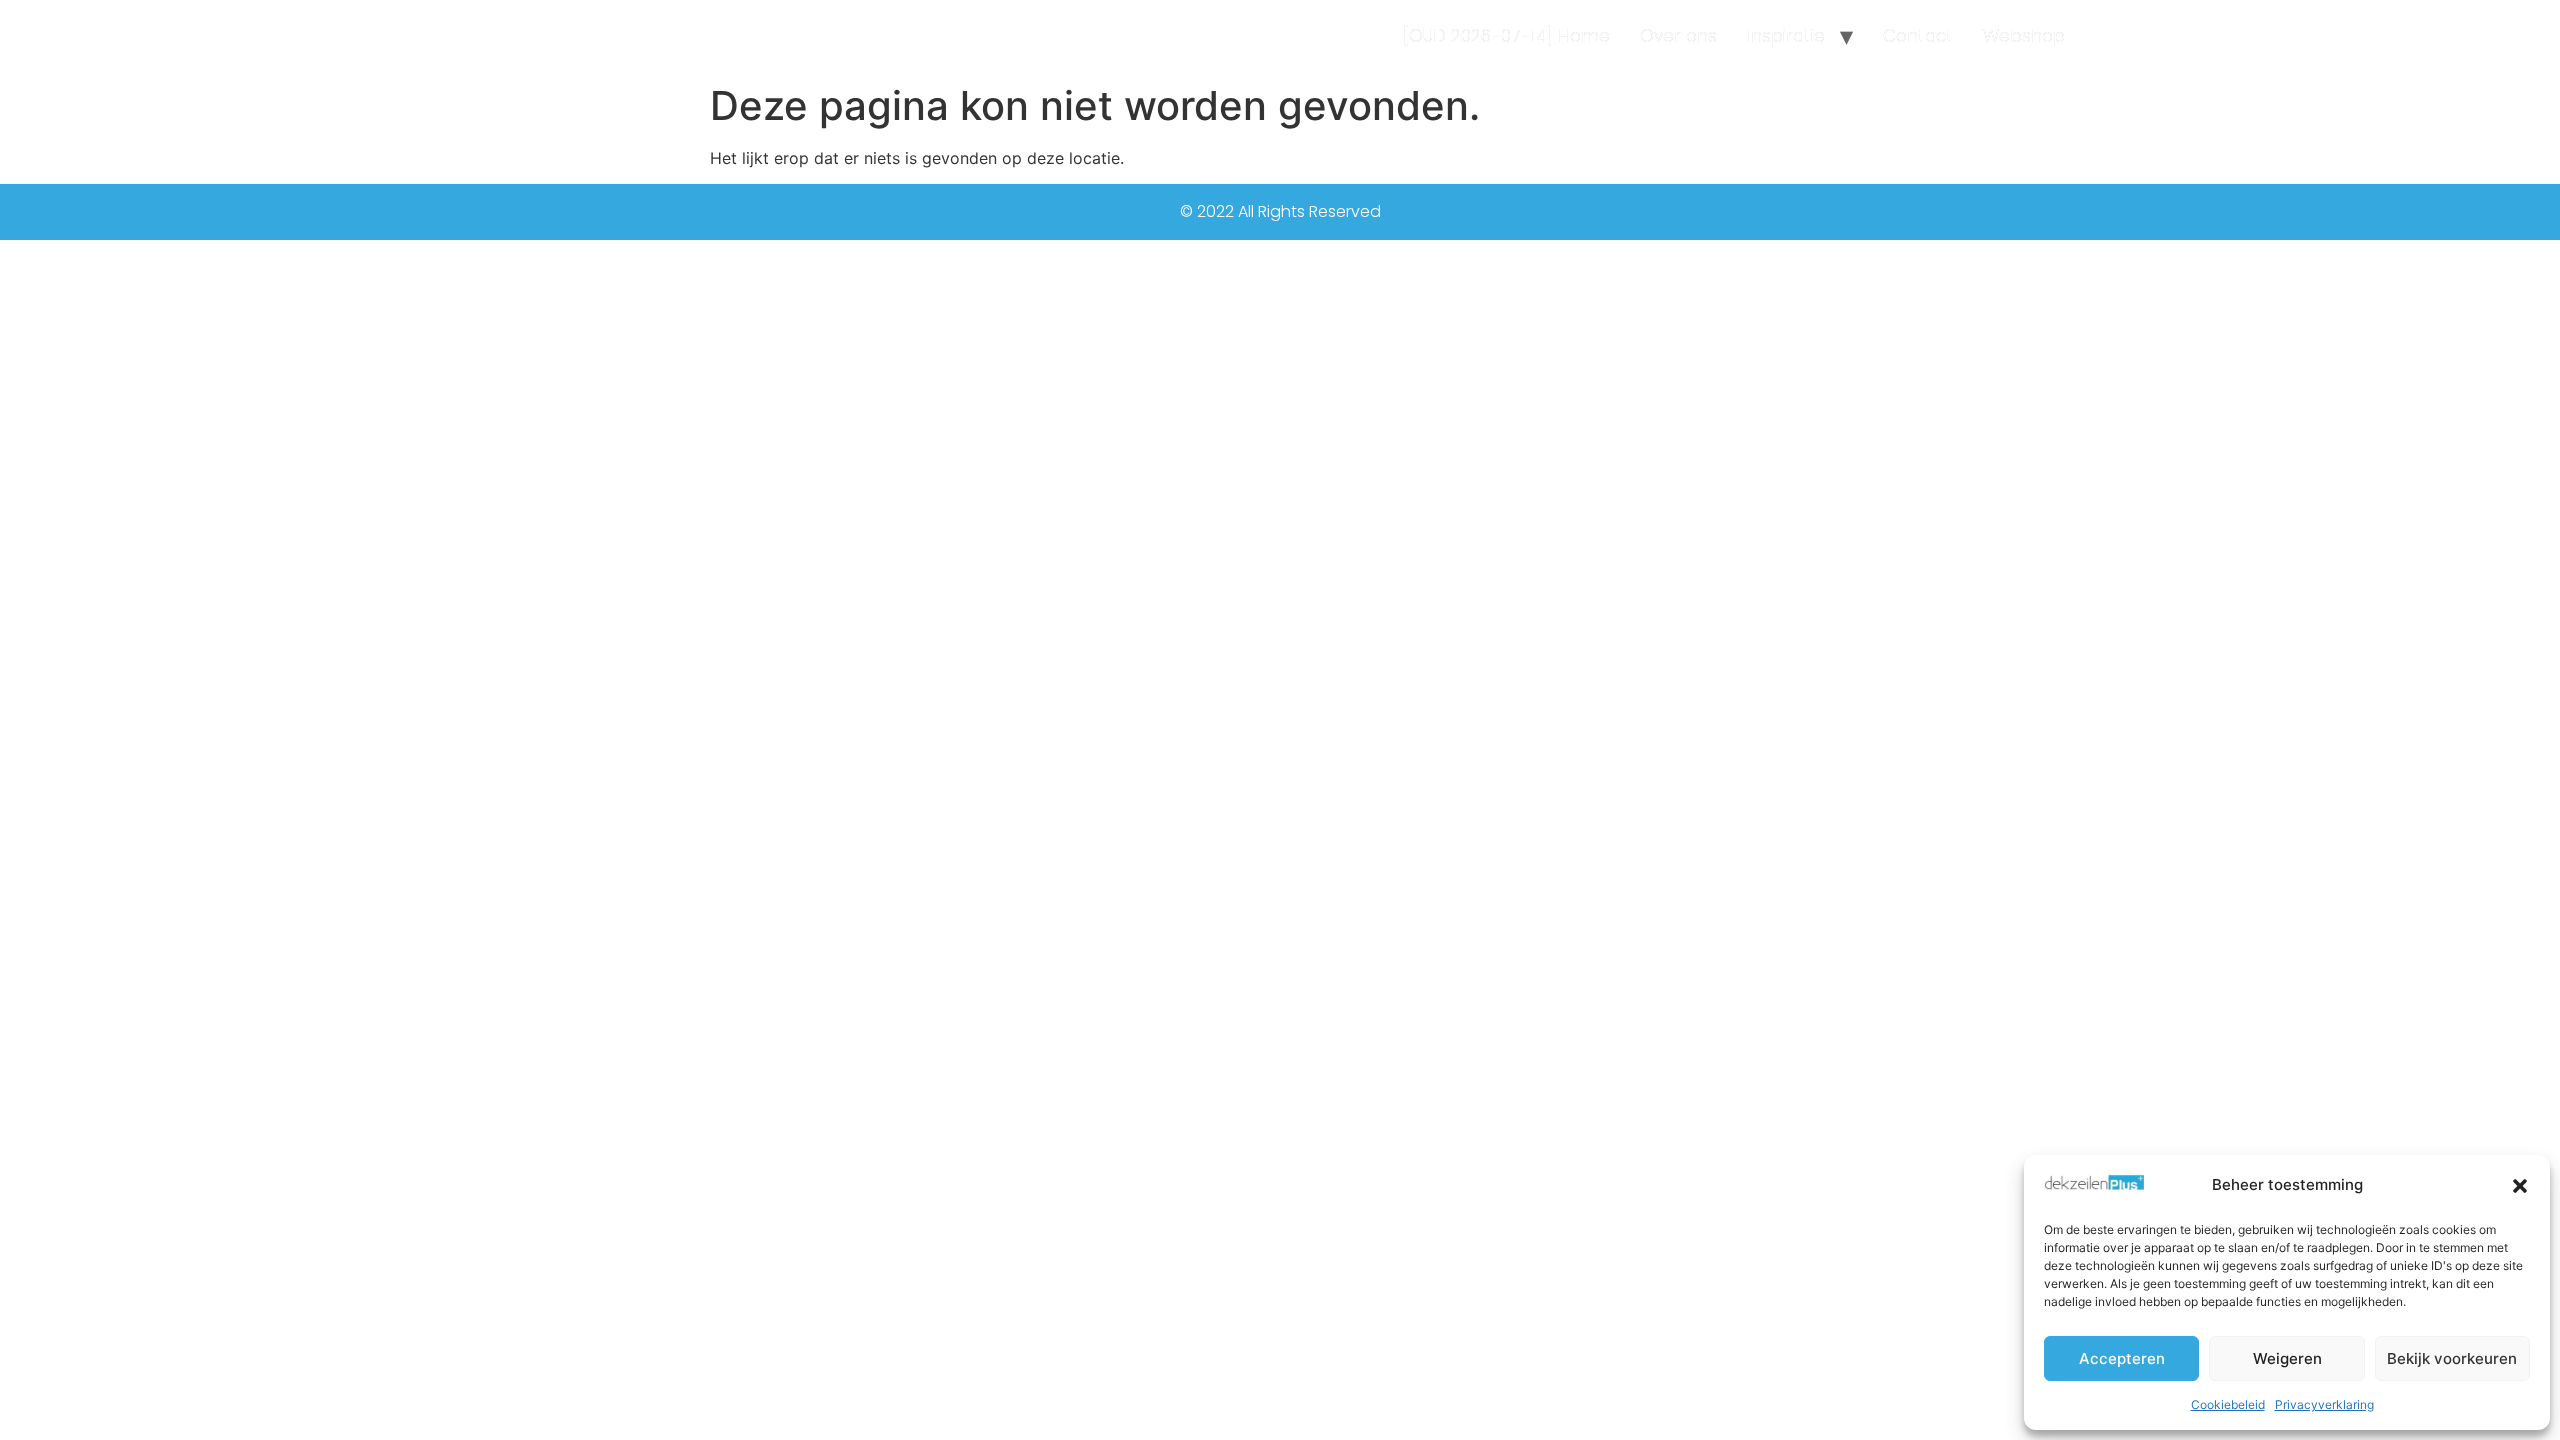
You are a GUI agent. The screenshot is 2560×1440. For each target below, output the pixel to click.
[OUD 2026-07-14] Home (1506, 36)
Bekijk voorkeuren (2452, 1358)
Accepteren (2122, 1358)
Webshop (2024, 36)
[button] (2520, 1186)
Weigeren (2287, 1358)
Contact (1918, 36)
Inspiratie (1786, 36)
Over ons (1678, 36)
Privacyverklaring (2324, 1404)
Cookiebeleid (2228, 1404)
